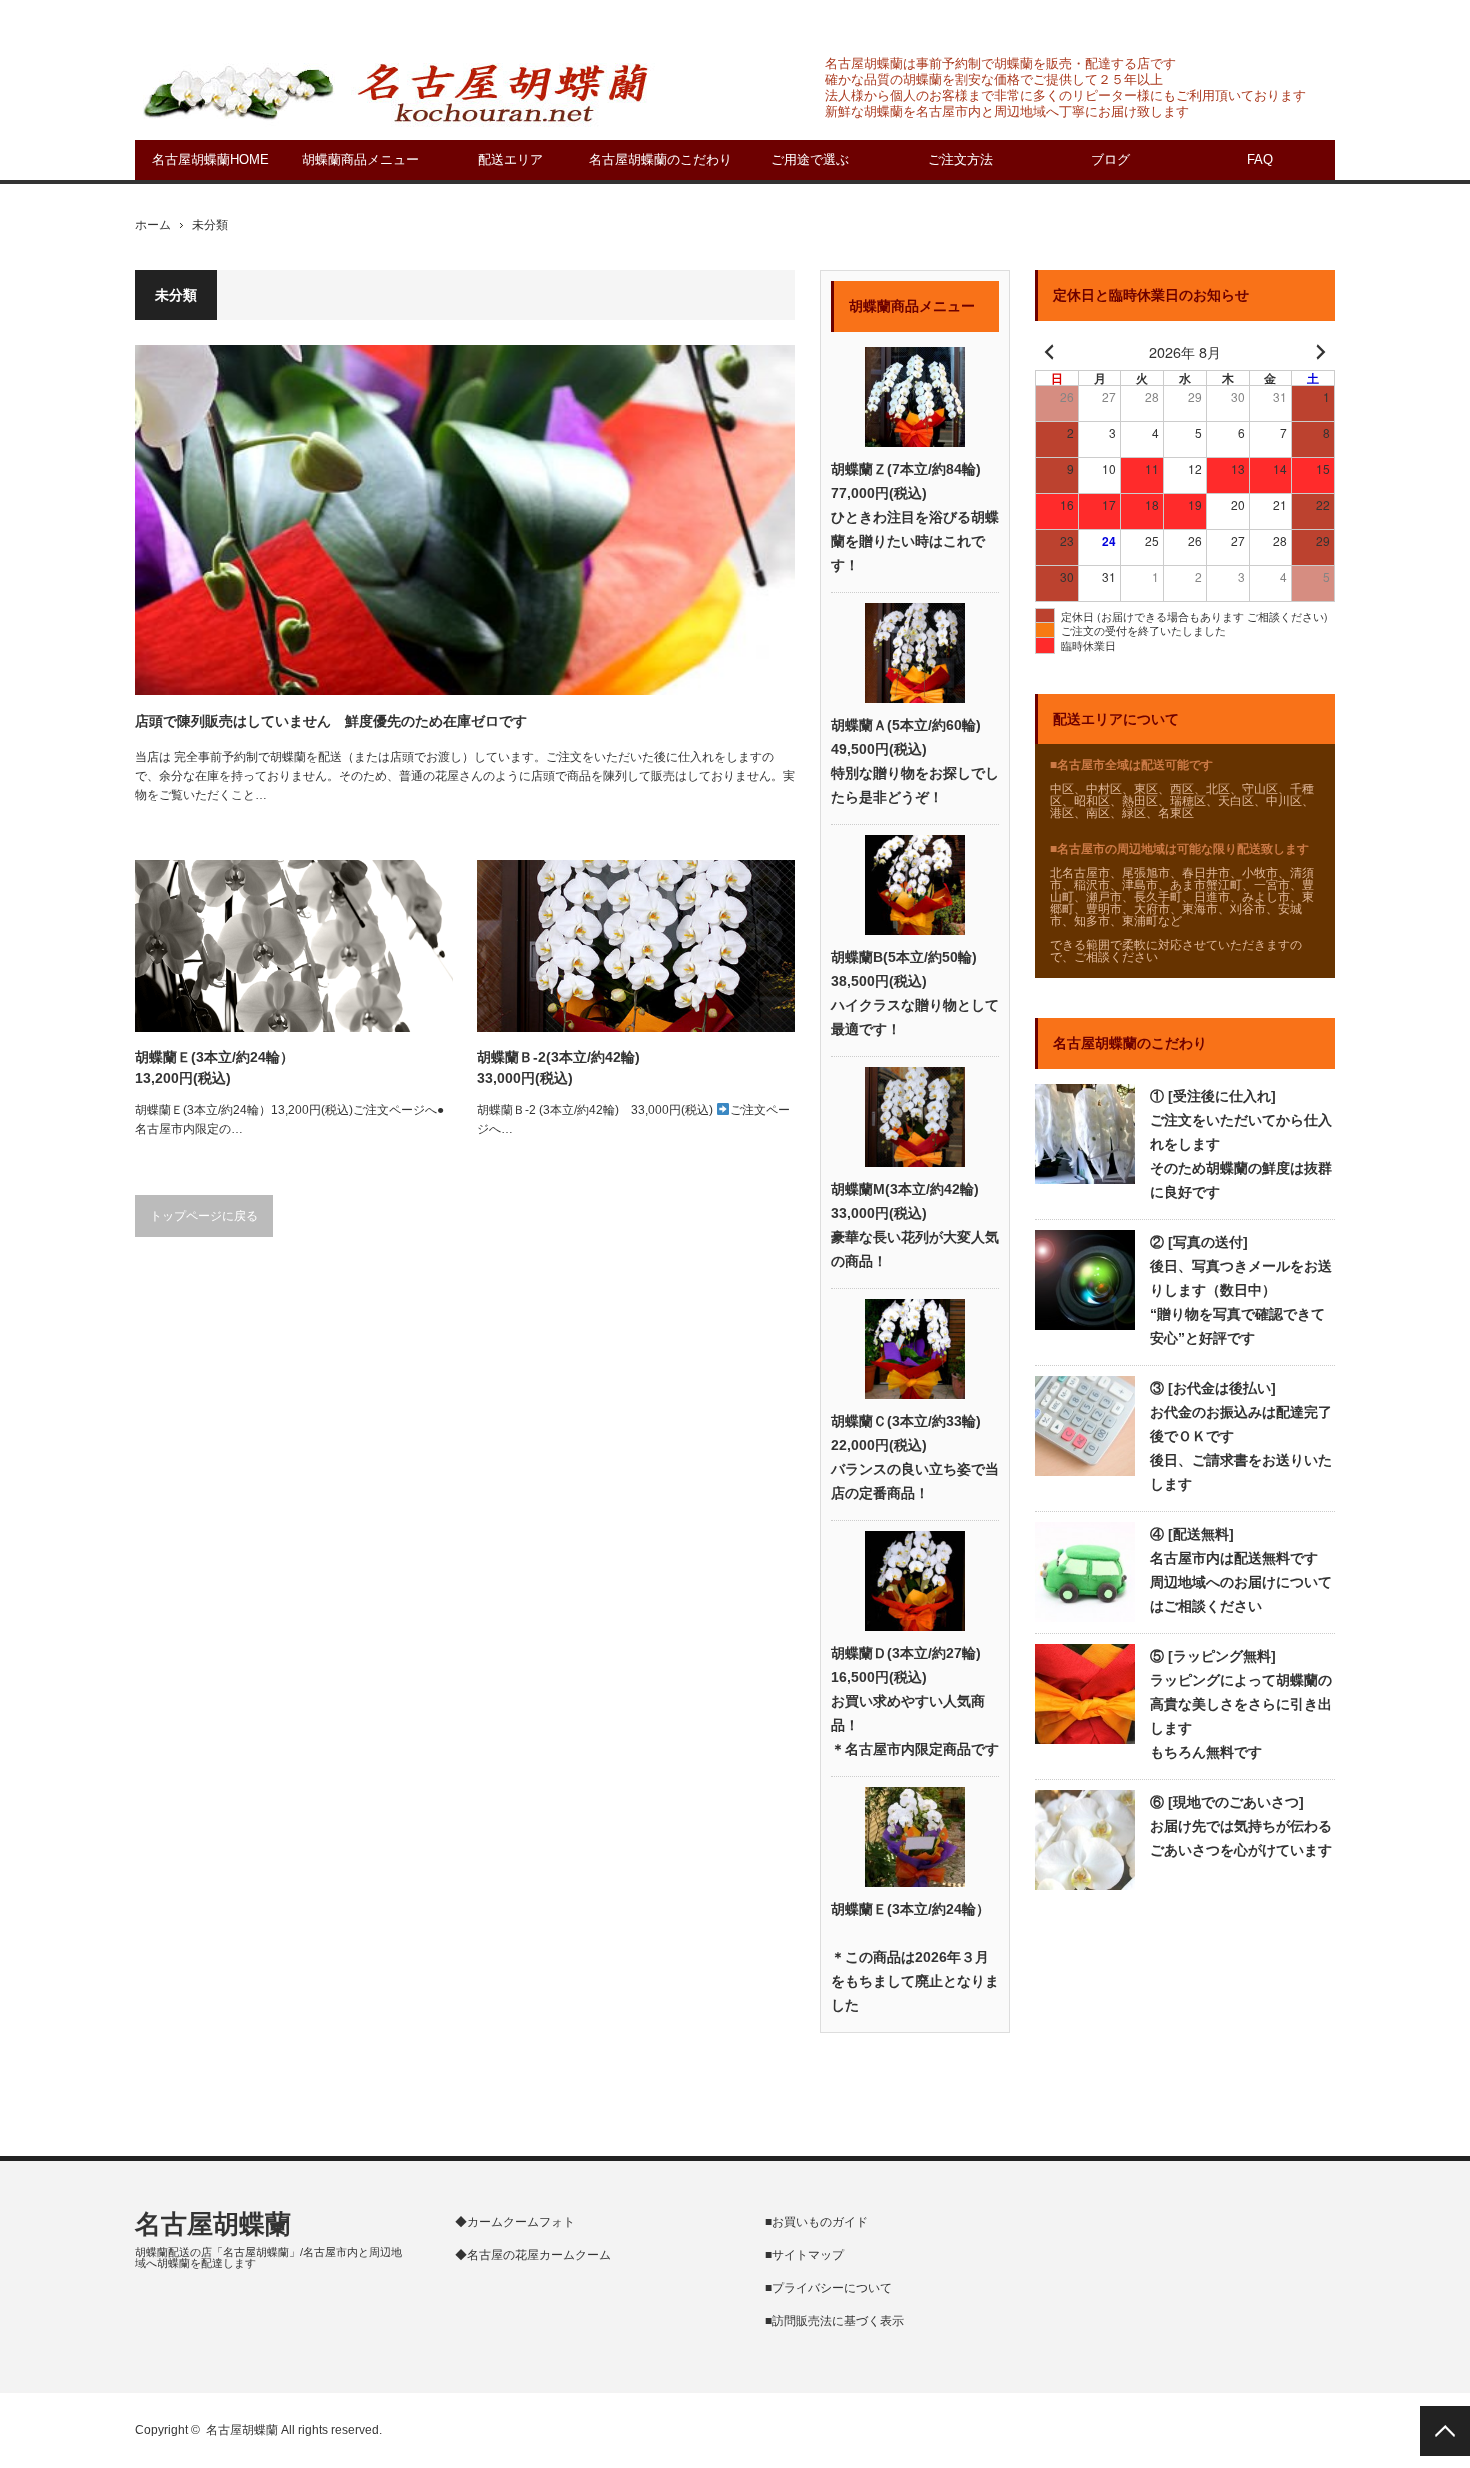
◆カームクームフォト (515, 2222)
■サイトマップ (804, 2255)
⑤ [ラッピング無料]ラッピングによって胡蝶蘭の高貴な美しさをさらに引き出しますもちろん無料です (1241, 1704)
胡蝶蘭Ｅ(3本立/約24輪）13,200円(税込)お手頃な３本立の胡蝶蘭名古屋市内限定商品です (214, 1069)
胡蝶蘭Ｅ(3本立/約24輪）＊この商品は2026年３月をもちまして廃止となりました (915, 1957)
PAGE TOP (1445, 2431)
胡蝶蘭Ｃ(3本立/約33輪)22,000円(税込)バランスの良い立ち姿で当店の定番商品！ (915, 1457)
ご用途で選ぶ (810, 159)
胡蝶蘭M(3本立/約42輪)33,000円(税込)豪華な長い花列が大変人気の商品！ (915, 1225)
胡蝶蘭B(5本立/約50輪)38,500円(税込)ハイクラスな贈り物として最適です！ (915, 993)
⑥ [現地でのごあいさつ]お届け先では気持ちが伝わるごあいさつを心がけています (1241, 1826)
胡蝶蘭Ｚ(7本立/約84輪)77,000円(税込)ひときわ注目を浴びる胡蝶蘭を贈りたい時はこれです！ (915, 517)
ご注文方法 (960, 159)
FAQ (1260, 159)
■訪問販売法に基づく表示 (834, 2321)
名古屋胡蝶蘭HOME (210, 159)
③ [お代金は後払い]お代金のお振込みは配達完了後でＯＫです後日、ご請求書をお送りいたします (1241, 1436)
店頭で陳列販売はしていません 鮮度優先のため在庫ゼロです (331, 721)
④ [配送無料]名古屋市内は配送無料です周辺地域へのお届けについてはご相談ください (1241, 1570)
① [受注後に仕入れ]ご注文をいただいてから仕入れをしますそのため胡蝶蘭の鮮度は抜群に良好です (1241, 1144)
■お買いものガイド (816, 2222)
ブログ (1110, 159)
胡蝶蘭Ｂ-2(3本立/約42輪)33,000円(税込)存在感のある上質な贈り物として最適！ (603, 1069)
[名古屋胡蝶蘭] (395, 91)
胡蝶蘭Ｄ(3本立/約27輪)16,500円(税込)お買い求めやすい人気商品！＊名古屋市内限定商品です (915, 1701)
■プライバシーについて (828, 2288)
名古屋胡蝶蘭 (213, 2224)
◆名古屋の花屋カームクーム (533, 2255)
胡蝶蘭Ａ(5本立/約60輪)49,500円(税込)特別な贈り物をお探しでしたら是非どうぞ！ (915, 761)
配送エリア (510, 159)
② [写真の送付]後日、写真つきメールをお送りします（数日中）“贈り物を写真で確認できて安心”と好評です (1241, 1290)
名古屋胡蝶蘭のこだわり (660, 159)
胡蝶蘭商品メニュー (360, 159)
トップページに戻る (204, 1216)
